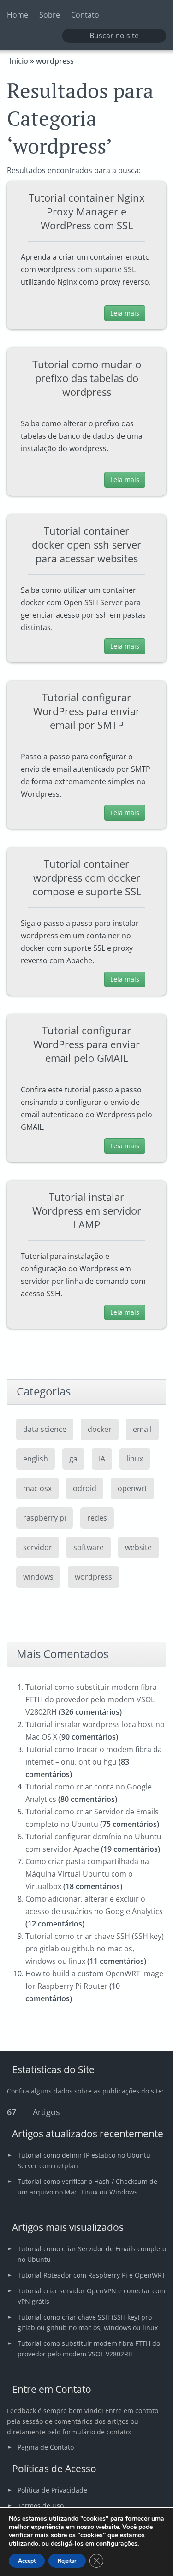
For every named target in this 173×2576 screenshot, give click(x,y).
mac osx (37, 1488)
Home (18, 15)
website (138, 1547)
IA (102, 1459)
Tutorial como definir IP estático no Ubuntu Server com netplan (84, 2160)
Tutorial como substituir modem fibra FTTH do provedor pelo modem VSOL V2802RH (91, 1699)
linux (135, 1459)
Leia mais (125, 313)
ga (73, 1459)
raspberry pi (45, 1518)
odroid (85, 1488)
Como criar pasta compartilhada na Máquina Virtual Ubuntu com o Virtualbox (87, 1874)
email (142, 1429)
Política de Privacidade (52, 2490)
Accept (27, 2561)
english (36, 1459)
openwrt (132, 1488)
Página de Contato (46, 2447)
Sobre (50, 15)
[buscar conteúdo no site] (75, 36)
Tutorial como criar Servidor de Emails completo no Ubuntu (92, 2254)
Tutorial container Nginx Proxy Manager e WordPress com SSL (87, 211)
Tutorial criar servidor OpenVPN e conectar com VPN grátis (91, 2296)
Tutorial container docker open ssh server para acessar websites (86, 544)
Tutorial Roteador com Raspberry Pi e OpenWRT (92, 2275)
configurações (117, 2544)
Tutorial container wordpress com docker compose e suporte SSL (87, 877)
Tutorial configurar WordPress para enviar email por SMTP (86, 711)
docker (100, 1429)
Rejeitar (67, 2561)
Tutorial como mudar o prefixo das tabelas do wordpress (87, 378)
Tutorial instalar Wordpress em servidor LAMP (87, 1210)
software (89, 1547)
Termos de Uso (41, 2506)
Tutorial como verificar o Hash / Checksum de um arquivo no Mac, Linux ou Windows (87, 2187)
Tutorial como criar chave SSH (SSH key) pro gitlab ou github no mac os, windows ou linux (95, 1949)
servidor (38, 1547)
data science (45, 1429)
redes (97, 1518)
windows (38, 1577)
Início (19, 61)
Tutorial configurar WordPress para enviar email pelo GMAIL (86, 1044)
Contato (85, 15)
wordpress (93, 1577)
